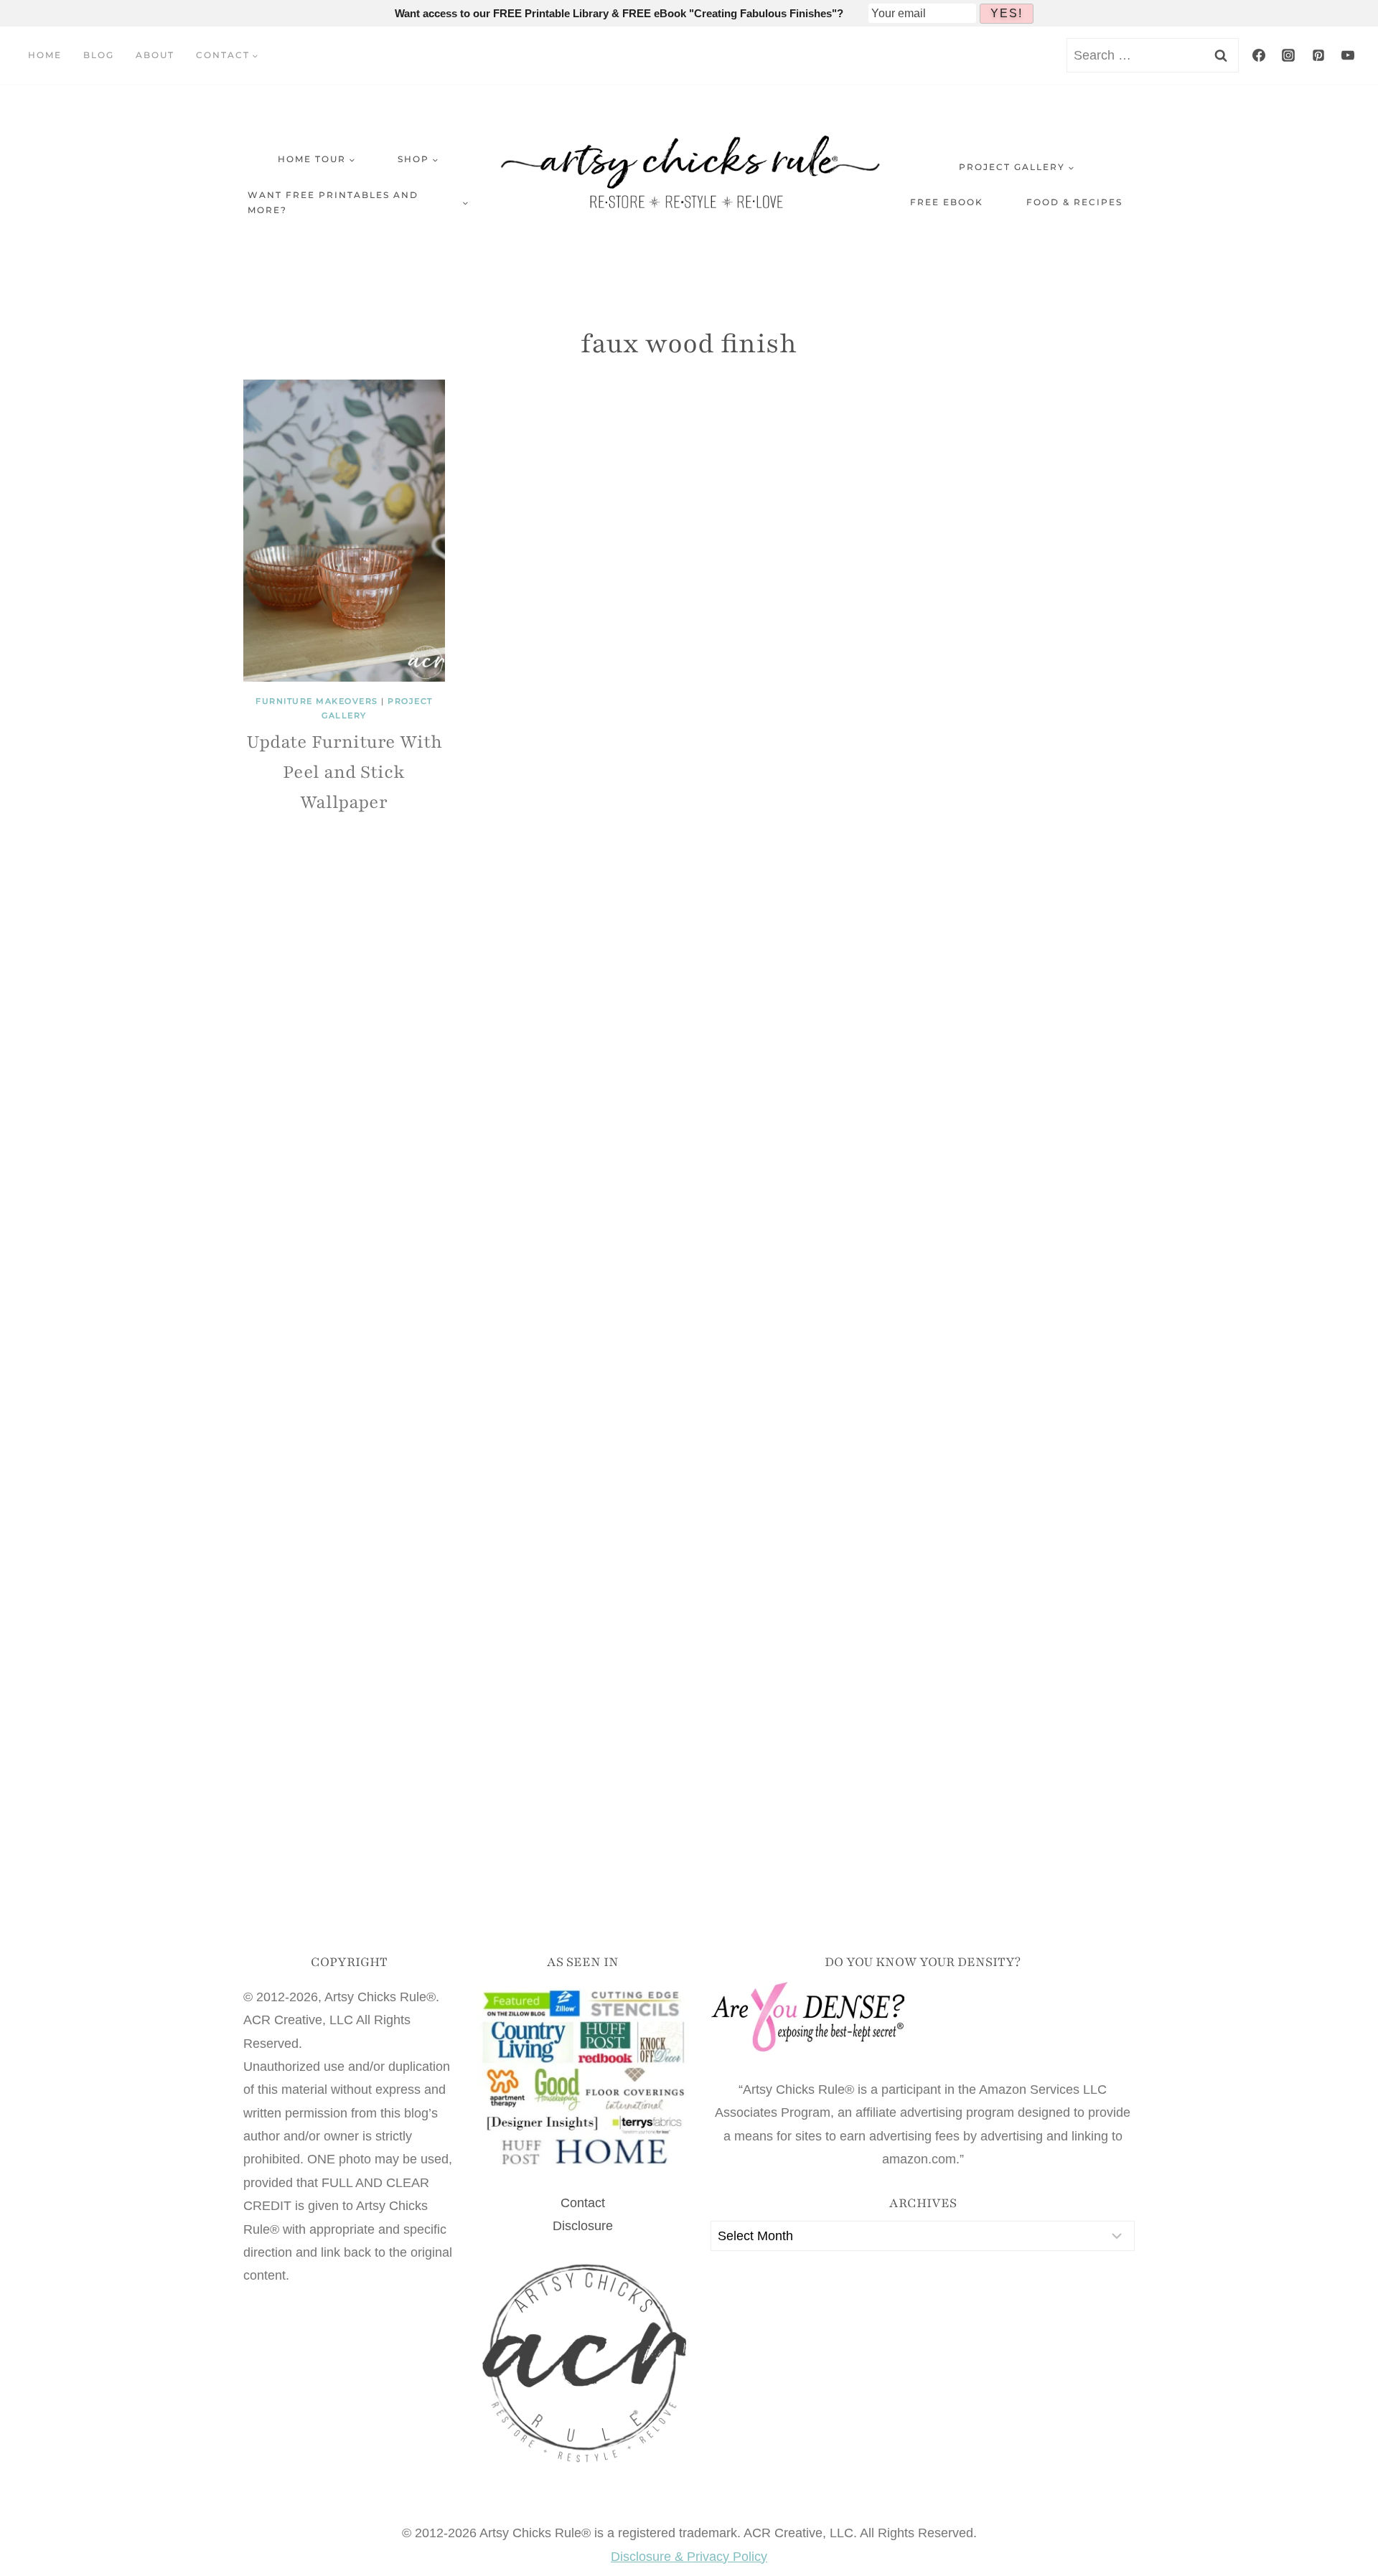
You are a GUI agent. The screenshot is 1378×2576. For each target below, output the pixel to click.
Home (45, 55)
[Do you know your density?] (923, 2018)
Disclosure (583, 2226)
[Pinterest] (1318, 55)
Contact (583, 2203)
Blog (99, 55)
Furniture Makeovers (317, 701)
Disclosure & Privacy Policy (689, 2557)
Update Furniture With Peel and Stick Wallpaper (344, 772)
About (155, 55)
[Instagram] (1288, 55)
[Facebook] (1259, 55)
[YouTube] (1348, 55)
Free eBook (947, 202)
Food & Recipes (1074, 202)
